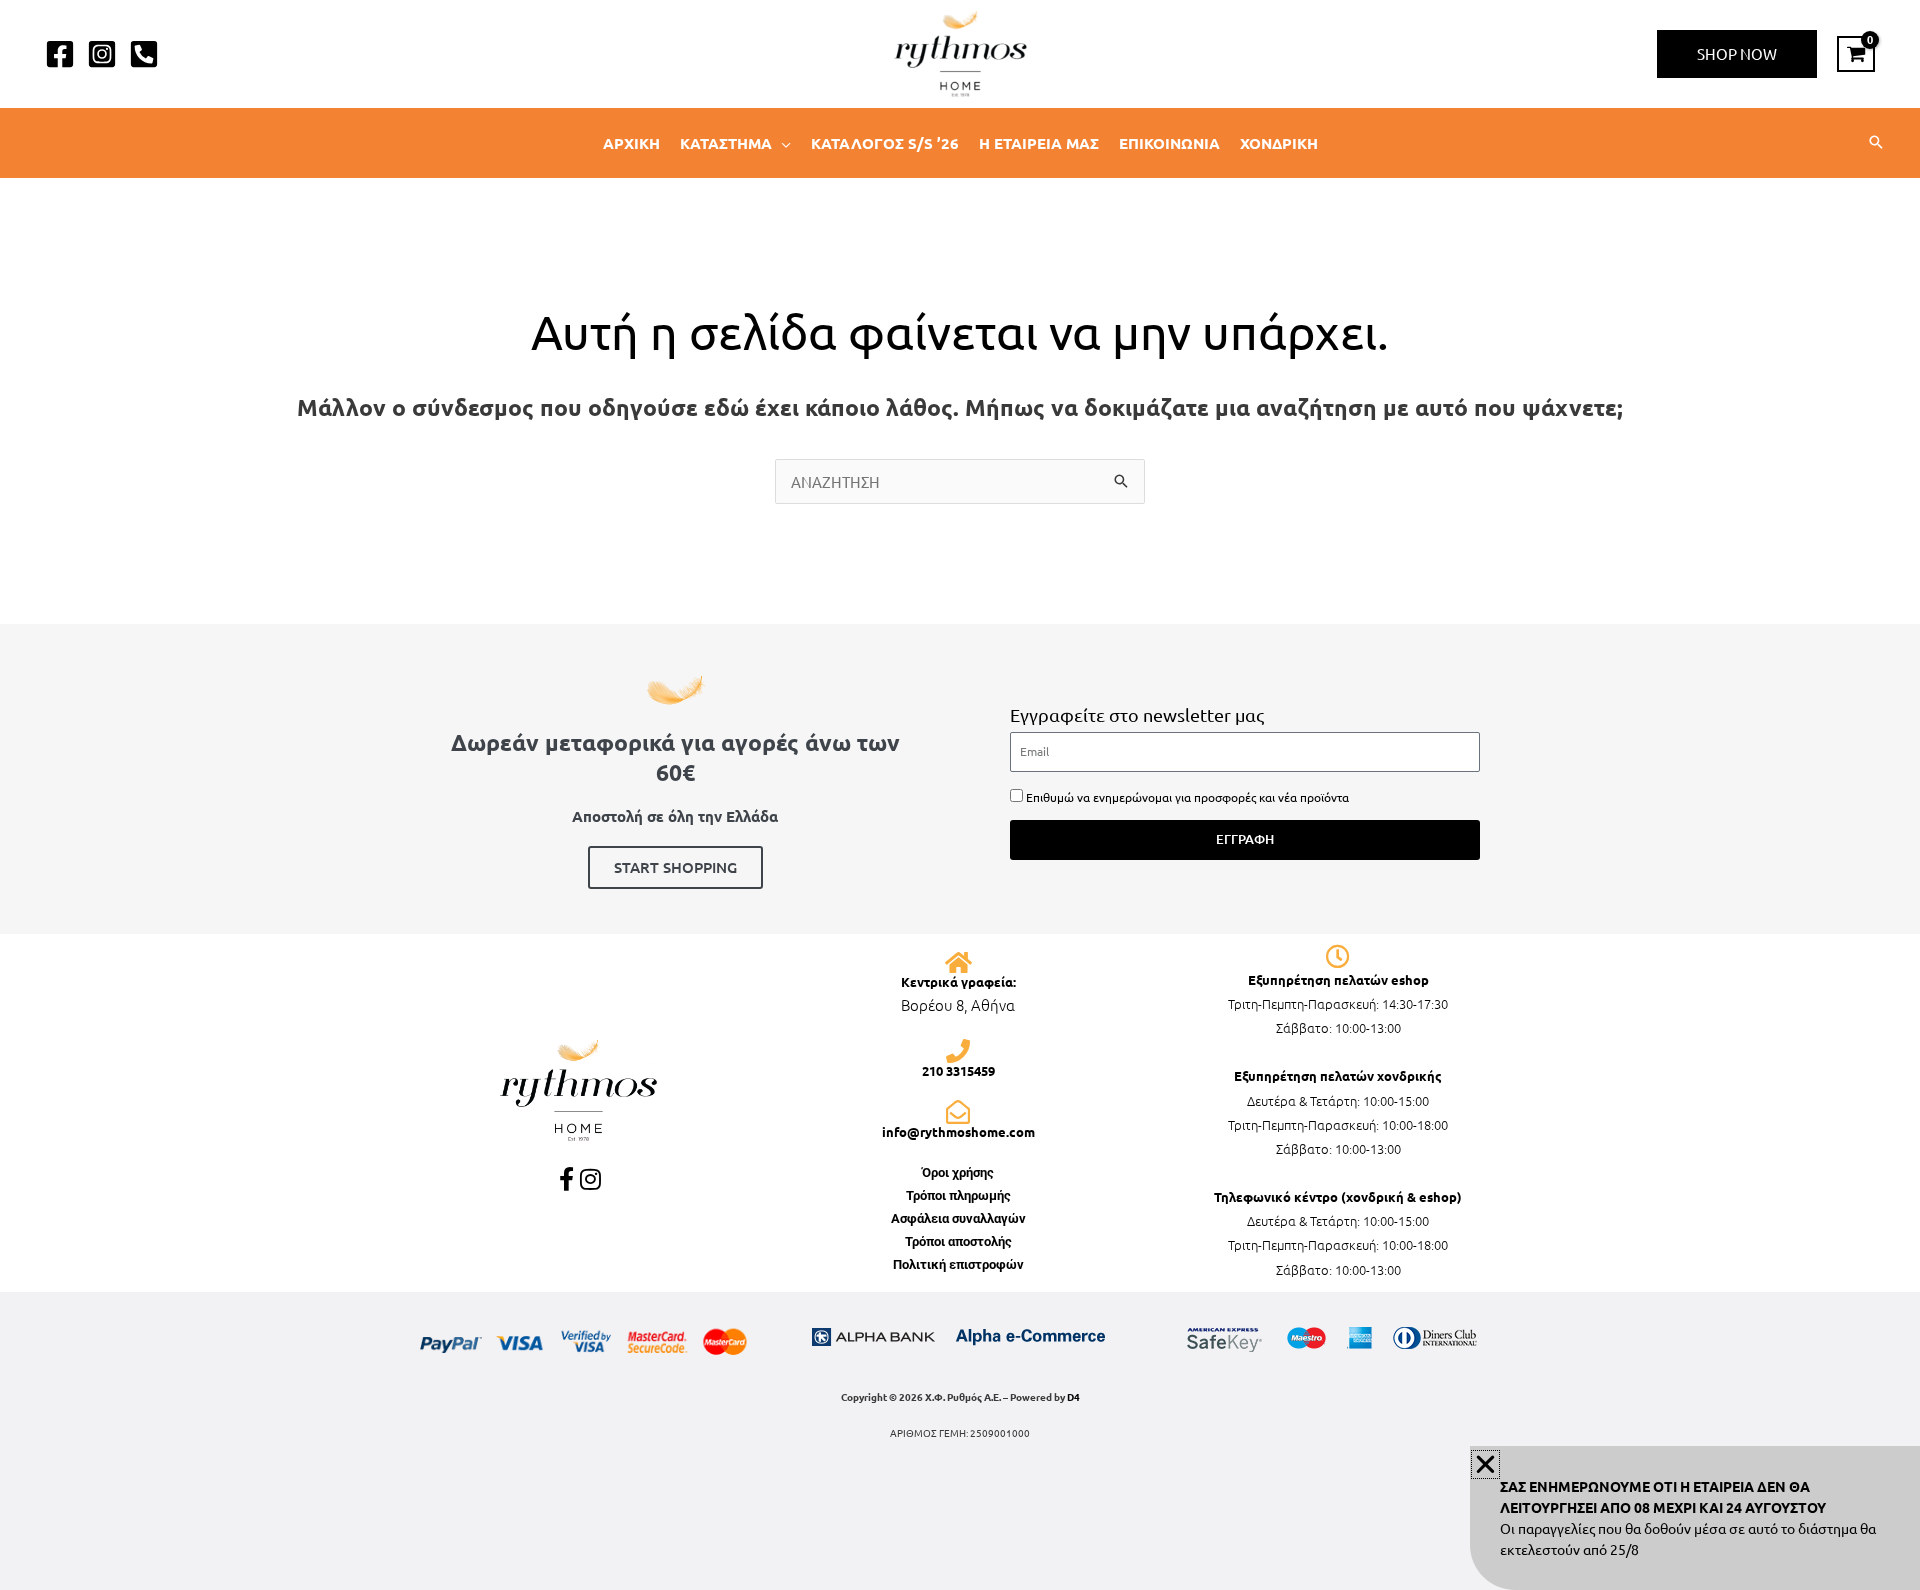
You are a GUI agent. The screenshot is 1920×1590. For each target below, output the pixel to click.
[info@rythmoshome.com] (958, 1112)
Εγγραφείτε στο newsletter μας (1137, 714)
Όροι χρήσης (958, 1172)
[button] (1737, 54)
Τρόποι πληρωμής (958, 1195)
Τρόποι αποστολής (958, 1241)
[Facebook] (60, 54)
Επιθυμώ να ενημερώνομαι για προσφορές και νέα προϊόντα (1187, 797)
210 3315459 (958, 1070)
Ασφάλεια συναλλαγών (958, 1218)
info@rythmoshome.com (958, 1131)
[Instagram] (102, 54)
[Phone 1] (144, 54)
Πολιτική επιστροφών (958, 1264)
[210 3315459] (958, 1051)
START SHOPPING (675, 867)
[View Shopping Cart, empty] (1856, 54)
